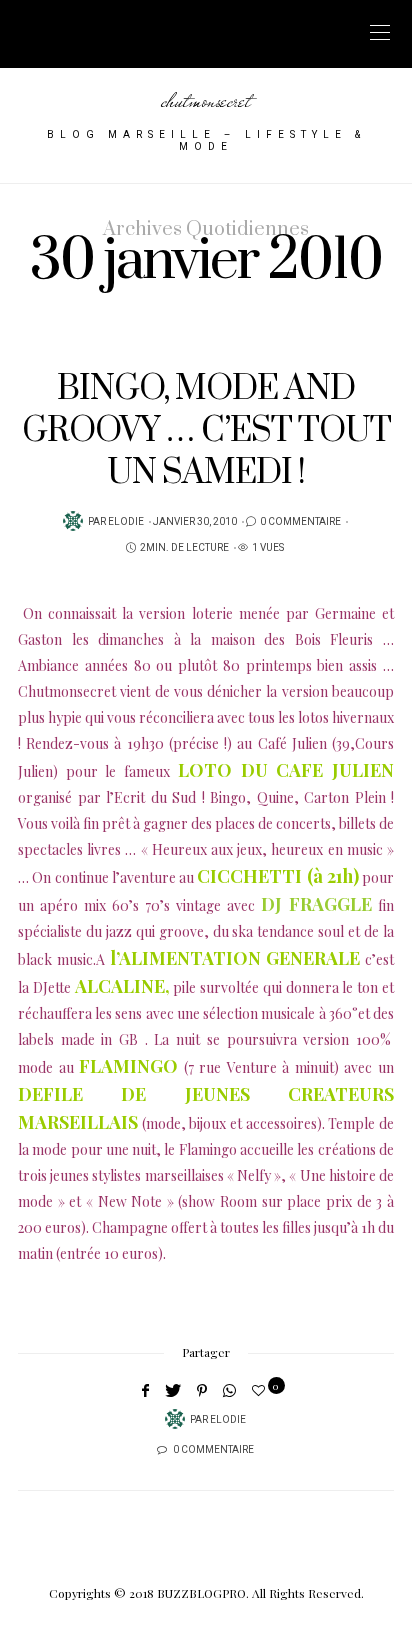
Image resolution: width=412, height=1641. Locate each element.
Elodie (126, 522)
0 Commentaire (300, 522)
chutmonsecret (206, 100)
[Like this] (261, 1389)
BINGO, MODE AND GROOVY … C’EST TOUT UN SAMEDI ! (206, 431)
